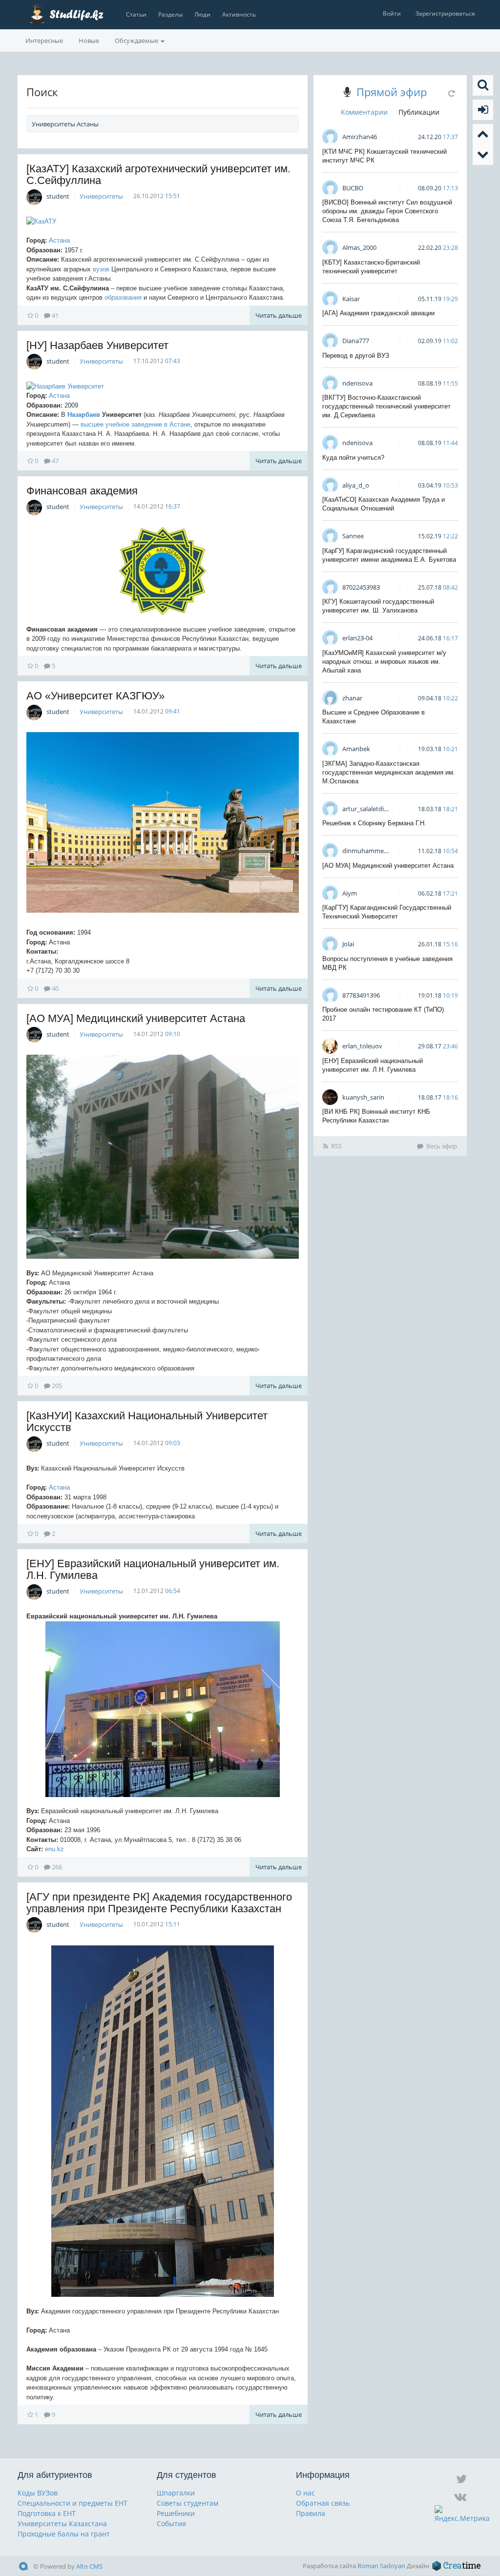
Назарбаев (84, 415)
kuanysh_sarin (363, 1097)
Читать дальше (279, 315)
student (58, 196)
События (171, 2524)
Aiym (350, 893)
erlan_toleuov (362, 1046)
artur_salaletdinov (369, 809)
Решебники (176, 2513)
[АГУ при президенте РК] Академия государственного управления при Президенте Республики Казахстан (159, 1903)
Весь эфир (442, 1146)
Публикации (419, 112)
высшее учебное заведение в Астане (135, 424)
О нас (305, 2493)
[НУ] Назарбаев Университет (97, 345)
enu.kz (54, 1849)
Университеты (101, 196)
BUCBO (353, 188)
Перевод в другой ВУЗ (356, 356)
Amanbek (356, 749)
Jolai (348, 944)
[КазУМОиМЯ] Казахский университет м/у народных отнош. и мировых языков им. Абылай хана (384, 662)
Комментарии (364, 112)
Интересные (44, 41)
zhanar (352, 698)
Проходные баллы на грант (64, 2534)
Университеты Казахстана (62, 2524)
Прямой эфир (392, 92)
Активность (239, 14)
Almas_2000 (359, 247)
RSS (336, 1146)
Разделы (170, 14)
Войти (392, 13)
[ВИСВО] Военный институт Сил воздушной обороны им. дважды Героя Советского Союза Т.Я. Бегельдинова (387, 211)
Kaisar (351, 299)
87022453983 (361, 587)
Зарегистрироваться (445, 13)
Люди (202, 14)
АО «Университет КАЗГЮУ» (95, 696)
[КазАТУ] (163, 222)
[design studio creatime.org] (457, 2566)
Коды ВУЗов (38, 2493)
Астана (59, 240)
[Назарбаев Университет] (163, 387)
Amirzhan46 (360, 137)
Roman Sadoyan (381, 2566)
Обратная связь (323, 2503)
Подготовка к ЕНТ (47, 2513)
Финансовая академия (82, 491)
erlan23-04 (357, 638)
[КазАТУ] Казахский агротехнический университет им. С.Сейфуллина (158, 174)
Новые (89, 41)
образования (123, 297)
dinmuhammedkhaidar (376, 851)
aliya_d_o (356, 485)
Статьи (136, 14)
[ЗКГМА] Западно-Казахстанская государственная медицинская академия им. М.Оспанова (389, 772)
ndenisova (357, 383)
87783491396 (361, 995)
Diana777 (356, 341)
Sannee (353, 536)
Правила (311, 2513)
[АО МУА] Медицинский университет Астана (136, 1018)
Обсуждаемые (137, 41)
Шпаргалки (176, 2493)
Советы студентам (187, 2503)
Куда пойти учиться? (353, 458)
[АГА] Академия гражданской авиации (378, 313)
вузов (101, 269)
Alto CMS (89, 2566)
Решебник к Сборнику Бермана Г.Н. (374, 823)
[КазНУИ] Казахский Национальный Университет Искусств (147, 1421)
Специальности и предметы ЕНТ (73, 2503)
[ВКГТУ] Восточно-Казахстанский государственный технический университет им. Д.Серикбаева (386, 406)
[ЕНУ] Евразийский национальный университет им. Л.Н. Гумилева (153, 1569)
